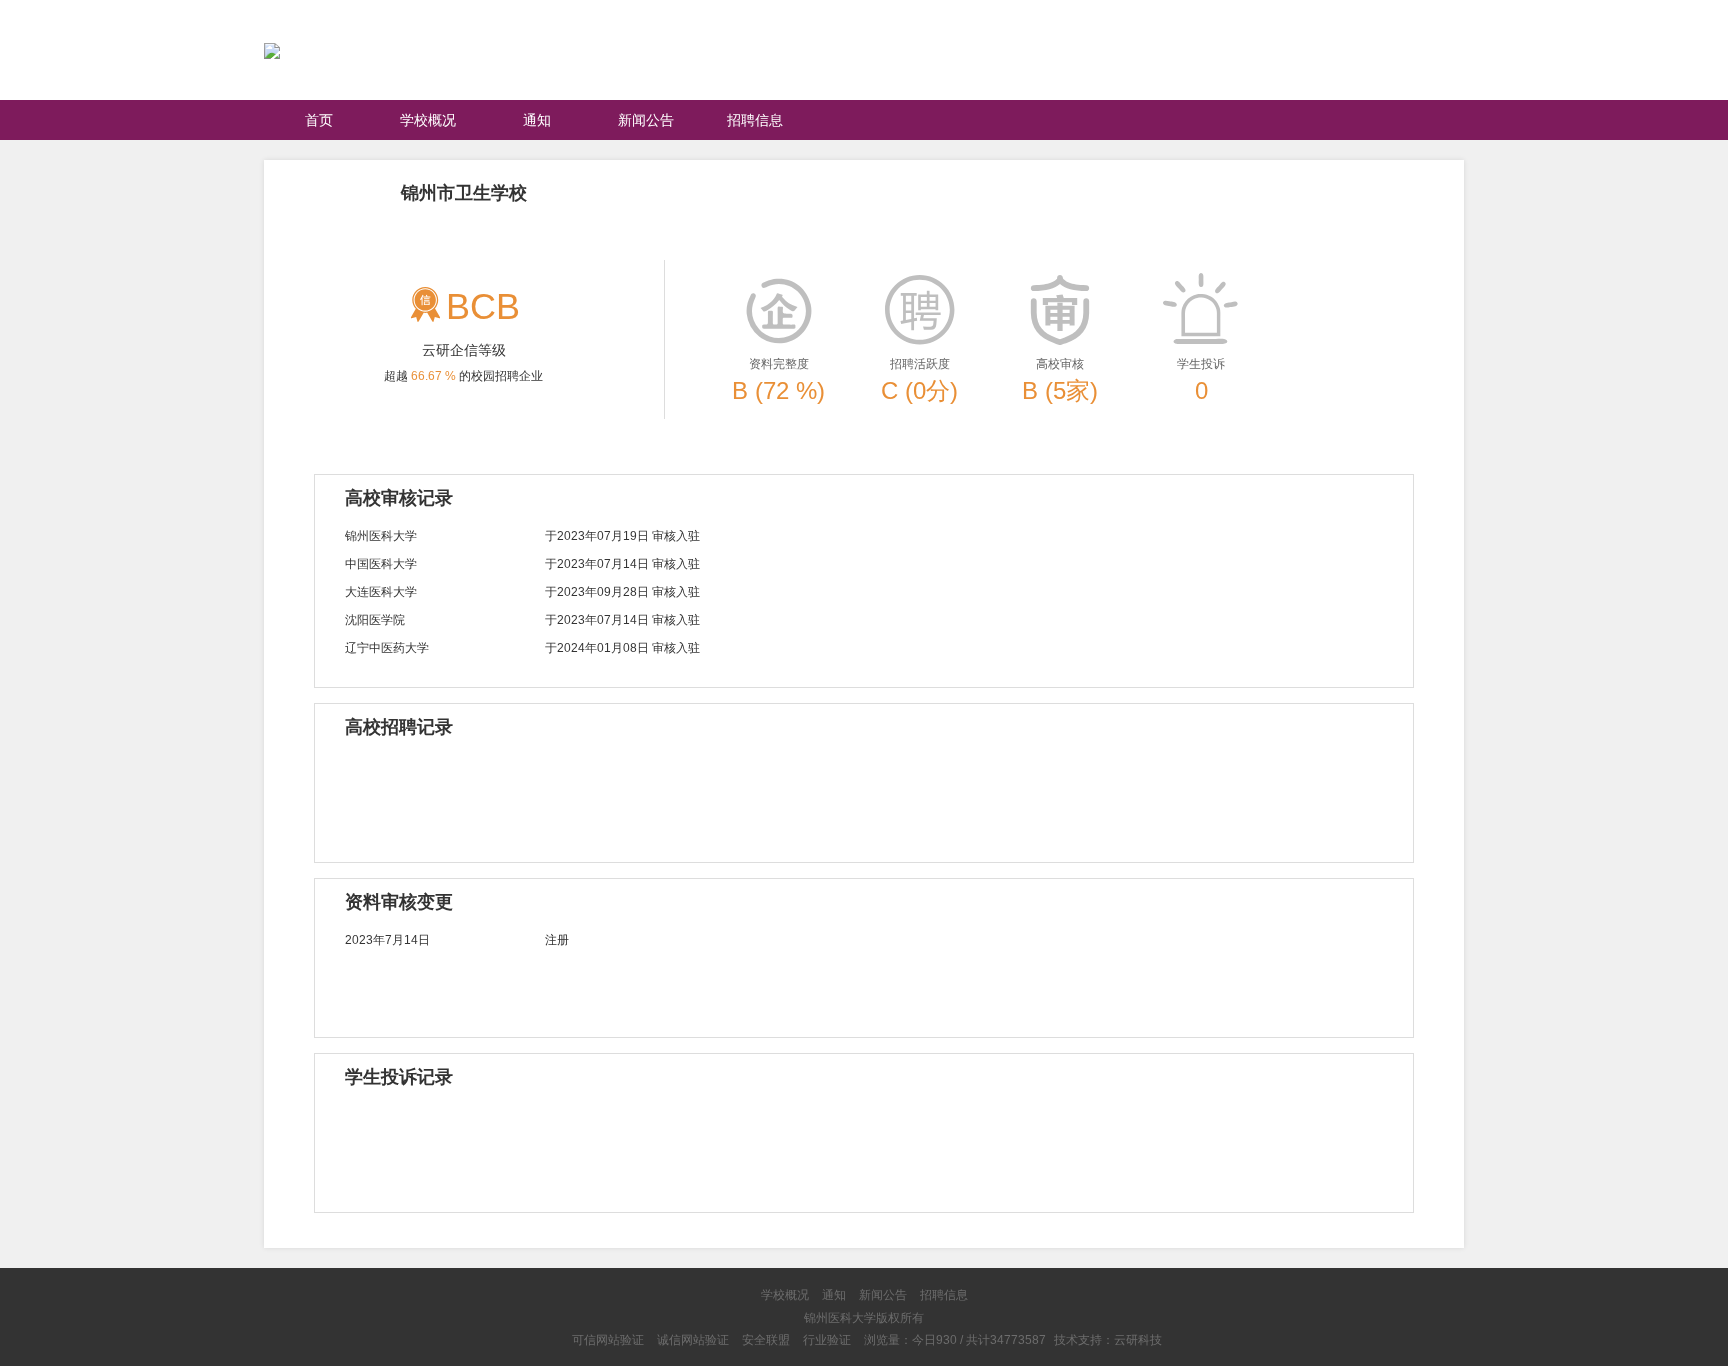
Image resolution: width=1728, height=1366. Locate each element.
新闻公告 (646, 120)
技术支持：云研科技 (1108, 1340)
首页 (319, 120)
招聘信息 (755, 120)
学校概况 (428, 120)
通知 (537, 120)
